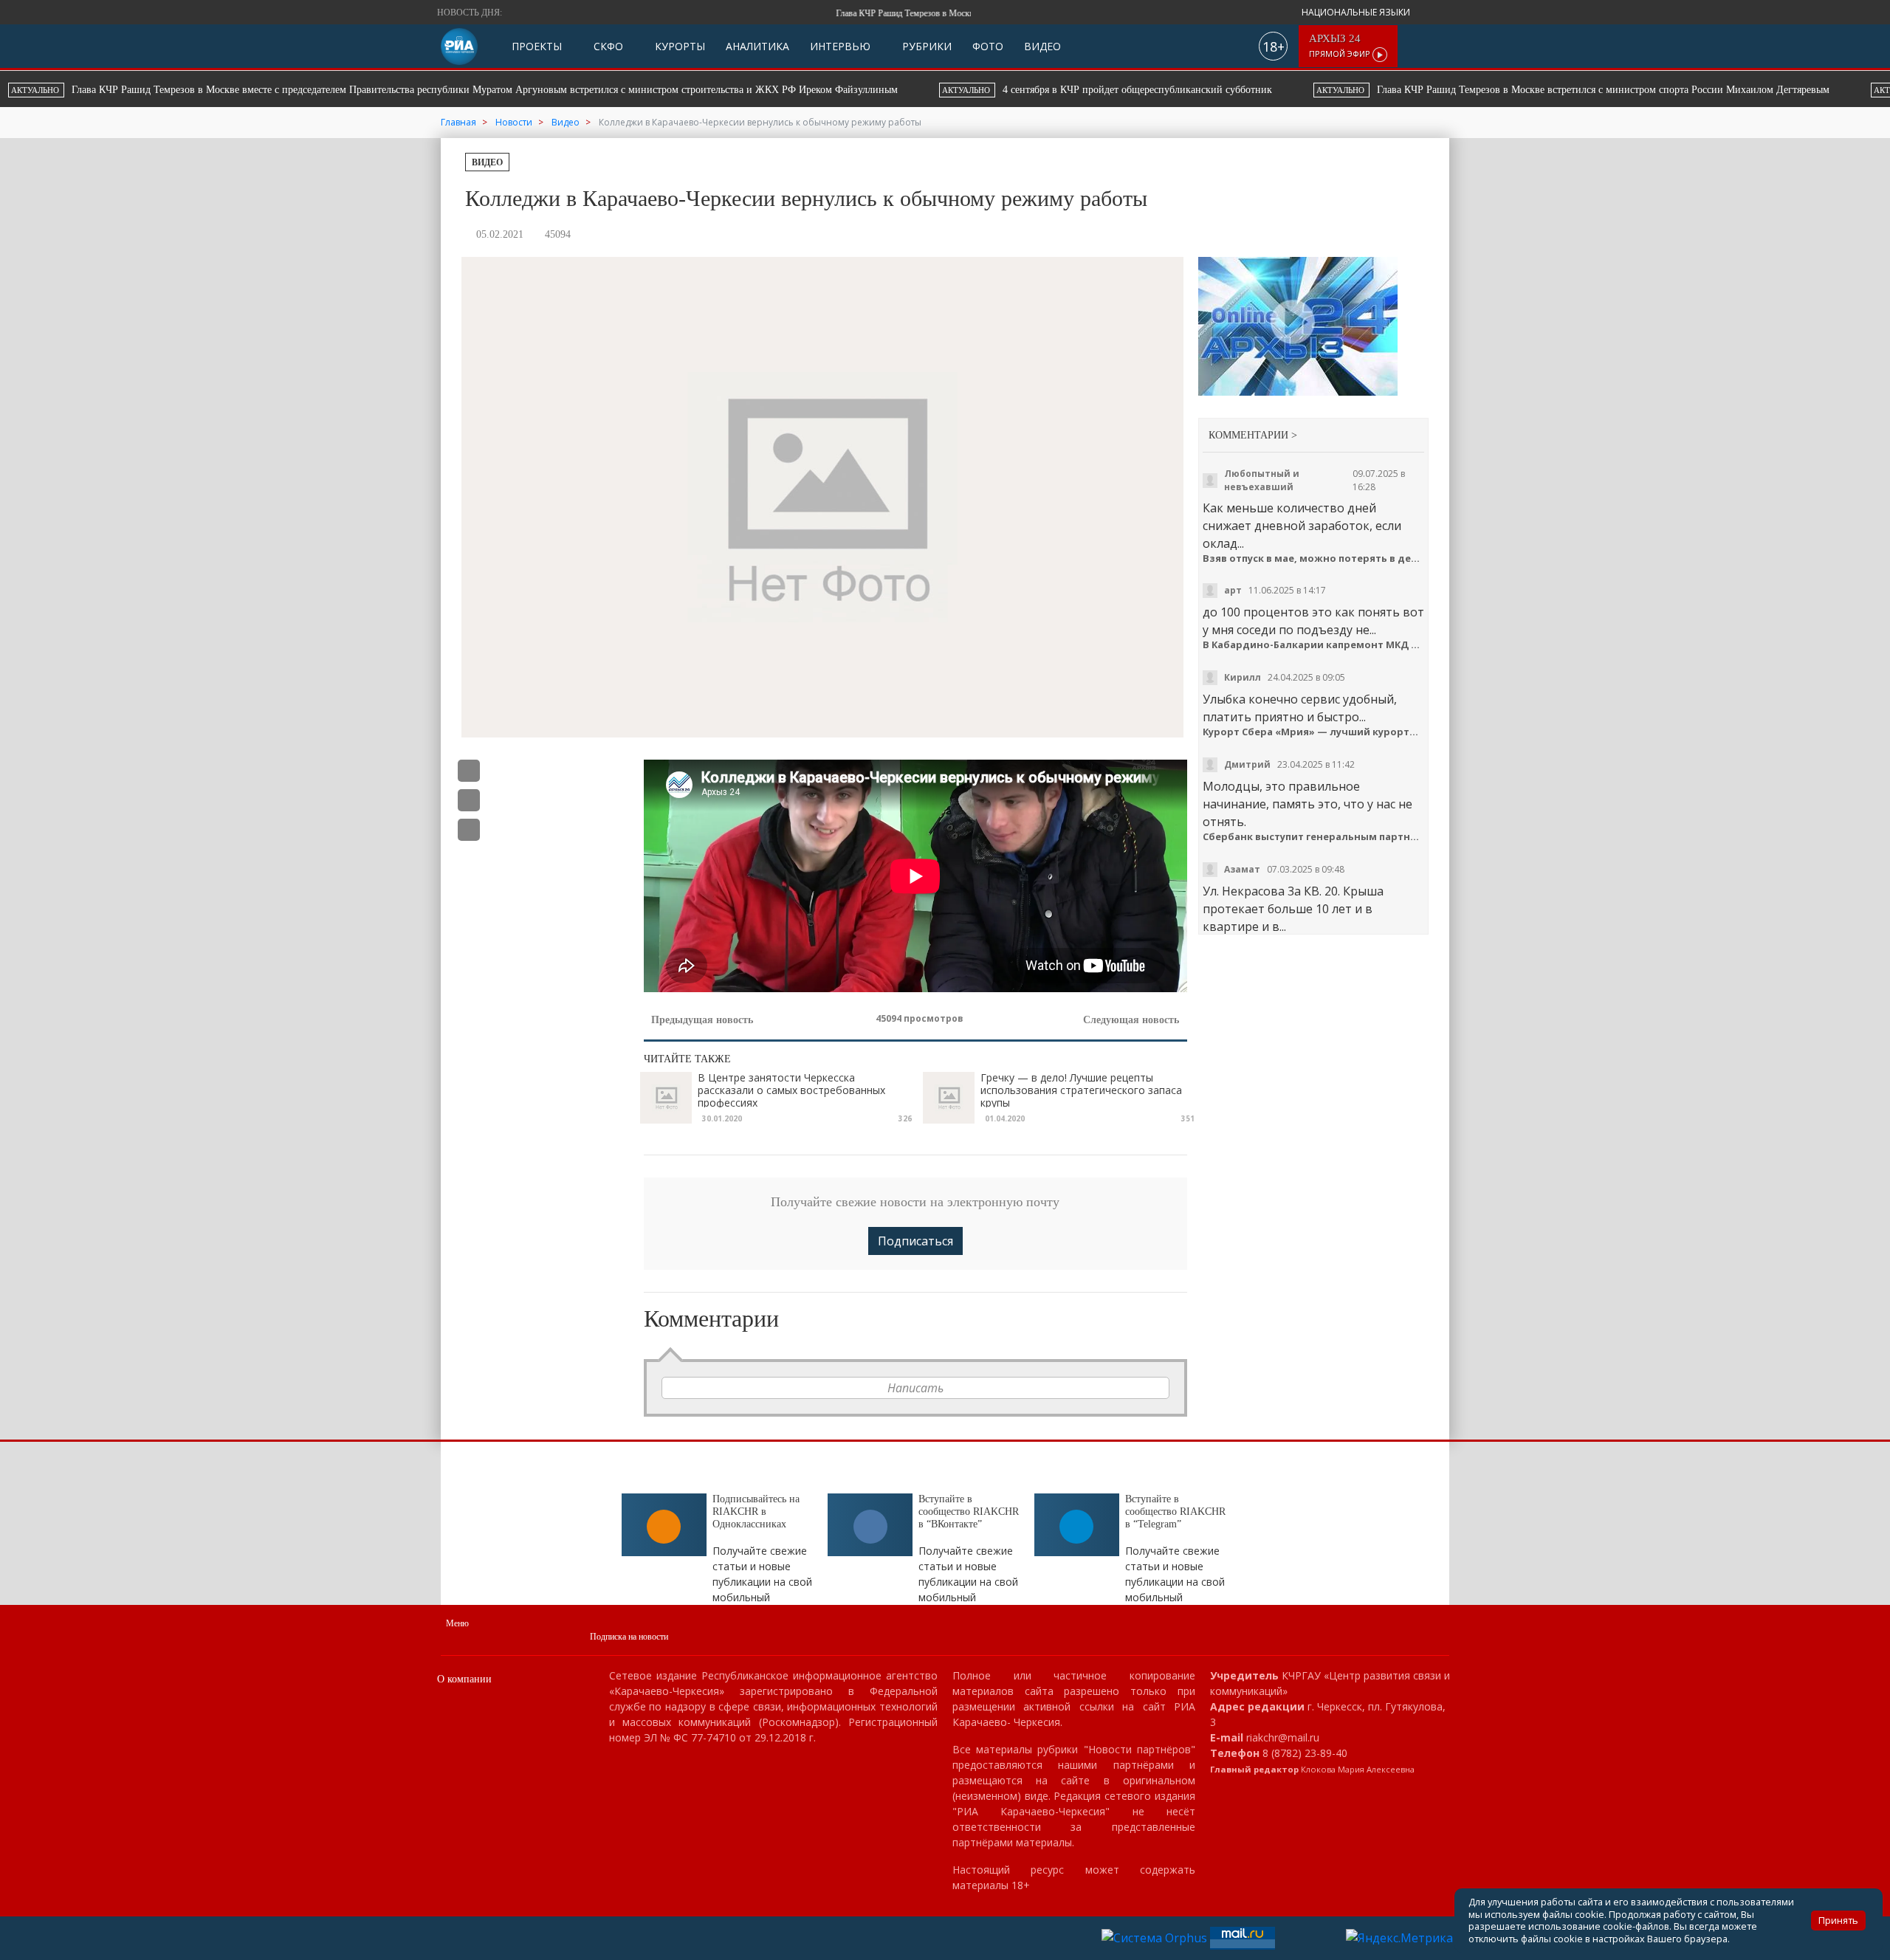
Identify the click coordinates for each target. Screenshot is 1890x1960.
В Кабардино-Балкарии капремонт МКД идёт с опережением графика (1314, 645)
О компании (464, 1679)
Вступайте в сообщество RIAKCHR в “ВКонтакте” (969, 1512)
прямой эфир (1341, 46)
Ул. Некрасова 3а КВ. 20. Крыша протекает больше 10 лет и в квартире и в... (1293, 909)
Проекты (537, 46)
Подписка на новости (629, 1637)
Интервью (840, 46)
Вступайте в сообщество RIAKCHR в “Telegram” (1175, 1512)
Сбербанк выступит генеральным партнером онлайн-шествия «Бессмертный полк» (1314, 837)
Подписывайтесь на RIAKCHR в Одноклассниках (756, 1512)
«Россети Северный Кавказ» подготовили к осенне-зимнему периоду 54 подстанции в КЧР (1343, 90)
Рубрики (925, 46)
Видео (1042, 46)
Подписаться (915, 1241)
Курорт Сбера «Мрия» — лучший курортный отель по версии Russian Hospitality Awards (1314, 732)
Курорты (678, 46)
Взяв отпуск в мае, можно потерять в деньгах (1314, 558)
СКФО (607, 46)
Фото (988, 46)
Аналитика (757, 46)
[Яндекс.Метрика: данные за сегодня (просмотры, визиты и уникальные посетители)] (1399, 1938)
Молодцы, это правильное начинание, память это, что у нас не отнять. (1307, 804)
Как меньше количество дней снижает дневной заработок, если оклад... (1302, 526)
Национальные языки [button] (1357, 12)
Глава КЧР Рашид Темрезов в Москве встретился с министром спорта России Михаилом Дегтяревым (807, 90)
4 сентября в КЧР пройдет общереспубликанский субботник (341, 90)
